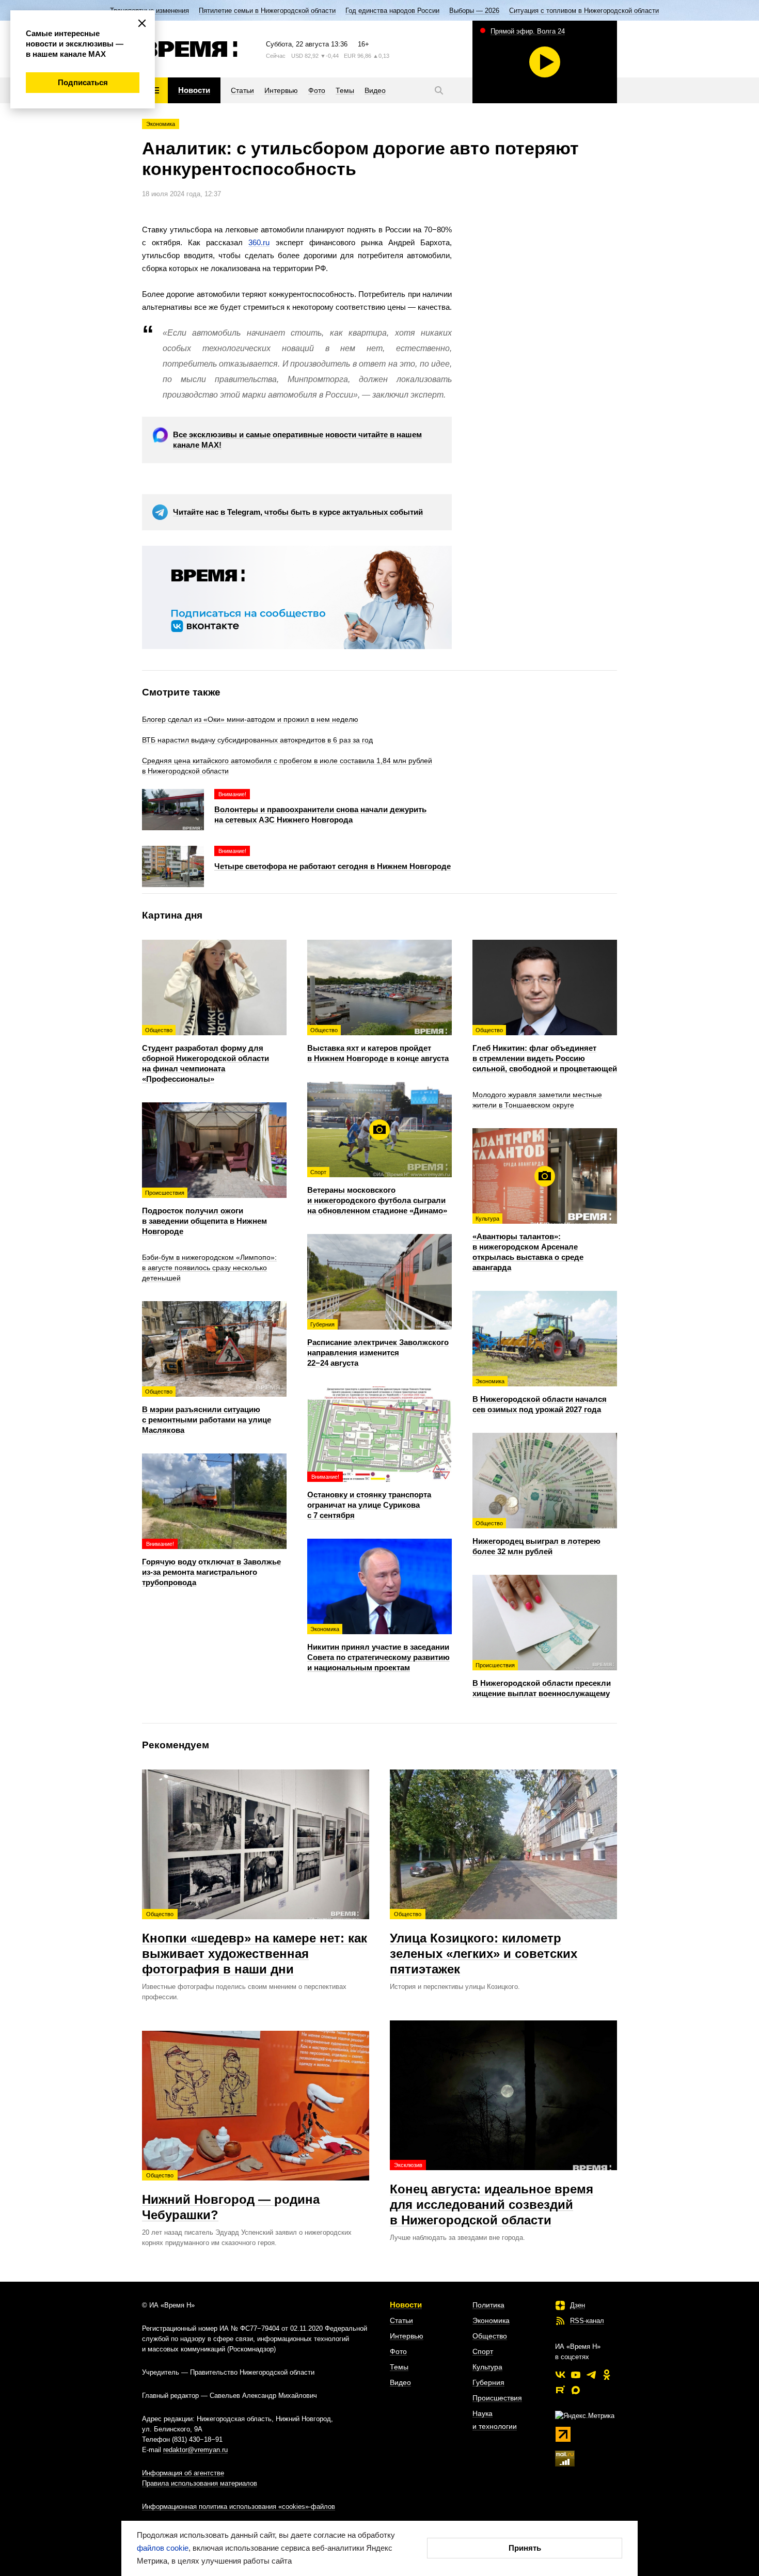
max (576, 2390)
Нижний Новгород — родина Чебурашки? (231, 2197)
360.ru (259, 242)
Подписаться (83, 82)
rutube (560, 2390)
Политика (488, 2305)
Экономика (161, 124)
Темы (399, 2367)
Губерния (488, 2382)
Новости (406, 2305)
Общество (490, 2336)
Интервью (407, 2336)
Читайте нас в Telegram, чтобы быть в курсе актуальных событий (298, 512)
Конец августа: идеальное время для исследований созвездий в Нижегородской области (492, 2194)
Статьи (401, 2320)
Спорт (483, 2351)
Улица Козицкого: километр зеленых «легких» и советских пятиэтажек (484, 1943)
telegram (591, 2375)
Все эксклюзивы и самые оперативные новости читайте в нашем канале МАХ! (297, 440)
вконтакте (560, 2375)
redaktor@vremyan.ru (195, 2450)
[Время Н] (190, 49)
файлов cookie (163, 2548)
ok (607, 2375)
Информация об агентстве (183, 2473)
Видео (400, 2382)
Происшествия (497, 2398)
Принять (525, 2548)
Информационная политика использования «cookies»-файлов (239, 2507)
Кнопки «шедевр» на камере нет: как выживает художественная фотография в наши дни (255, 1943)
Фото (398, 2351)
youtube (576, 2375)
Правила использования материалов (200, 2483)
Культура (487, 2367)
